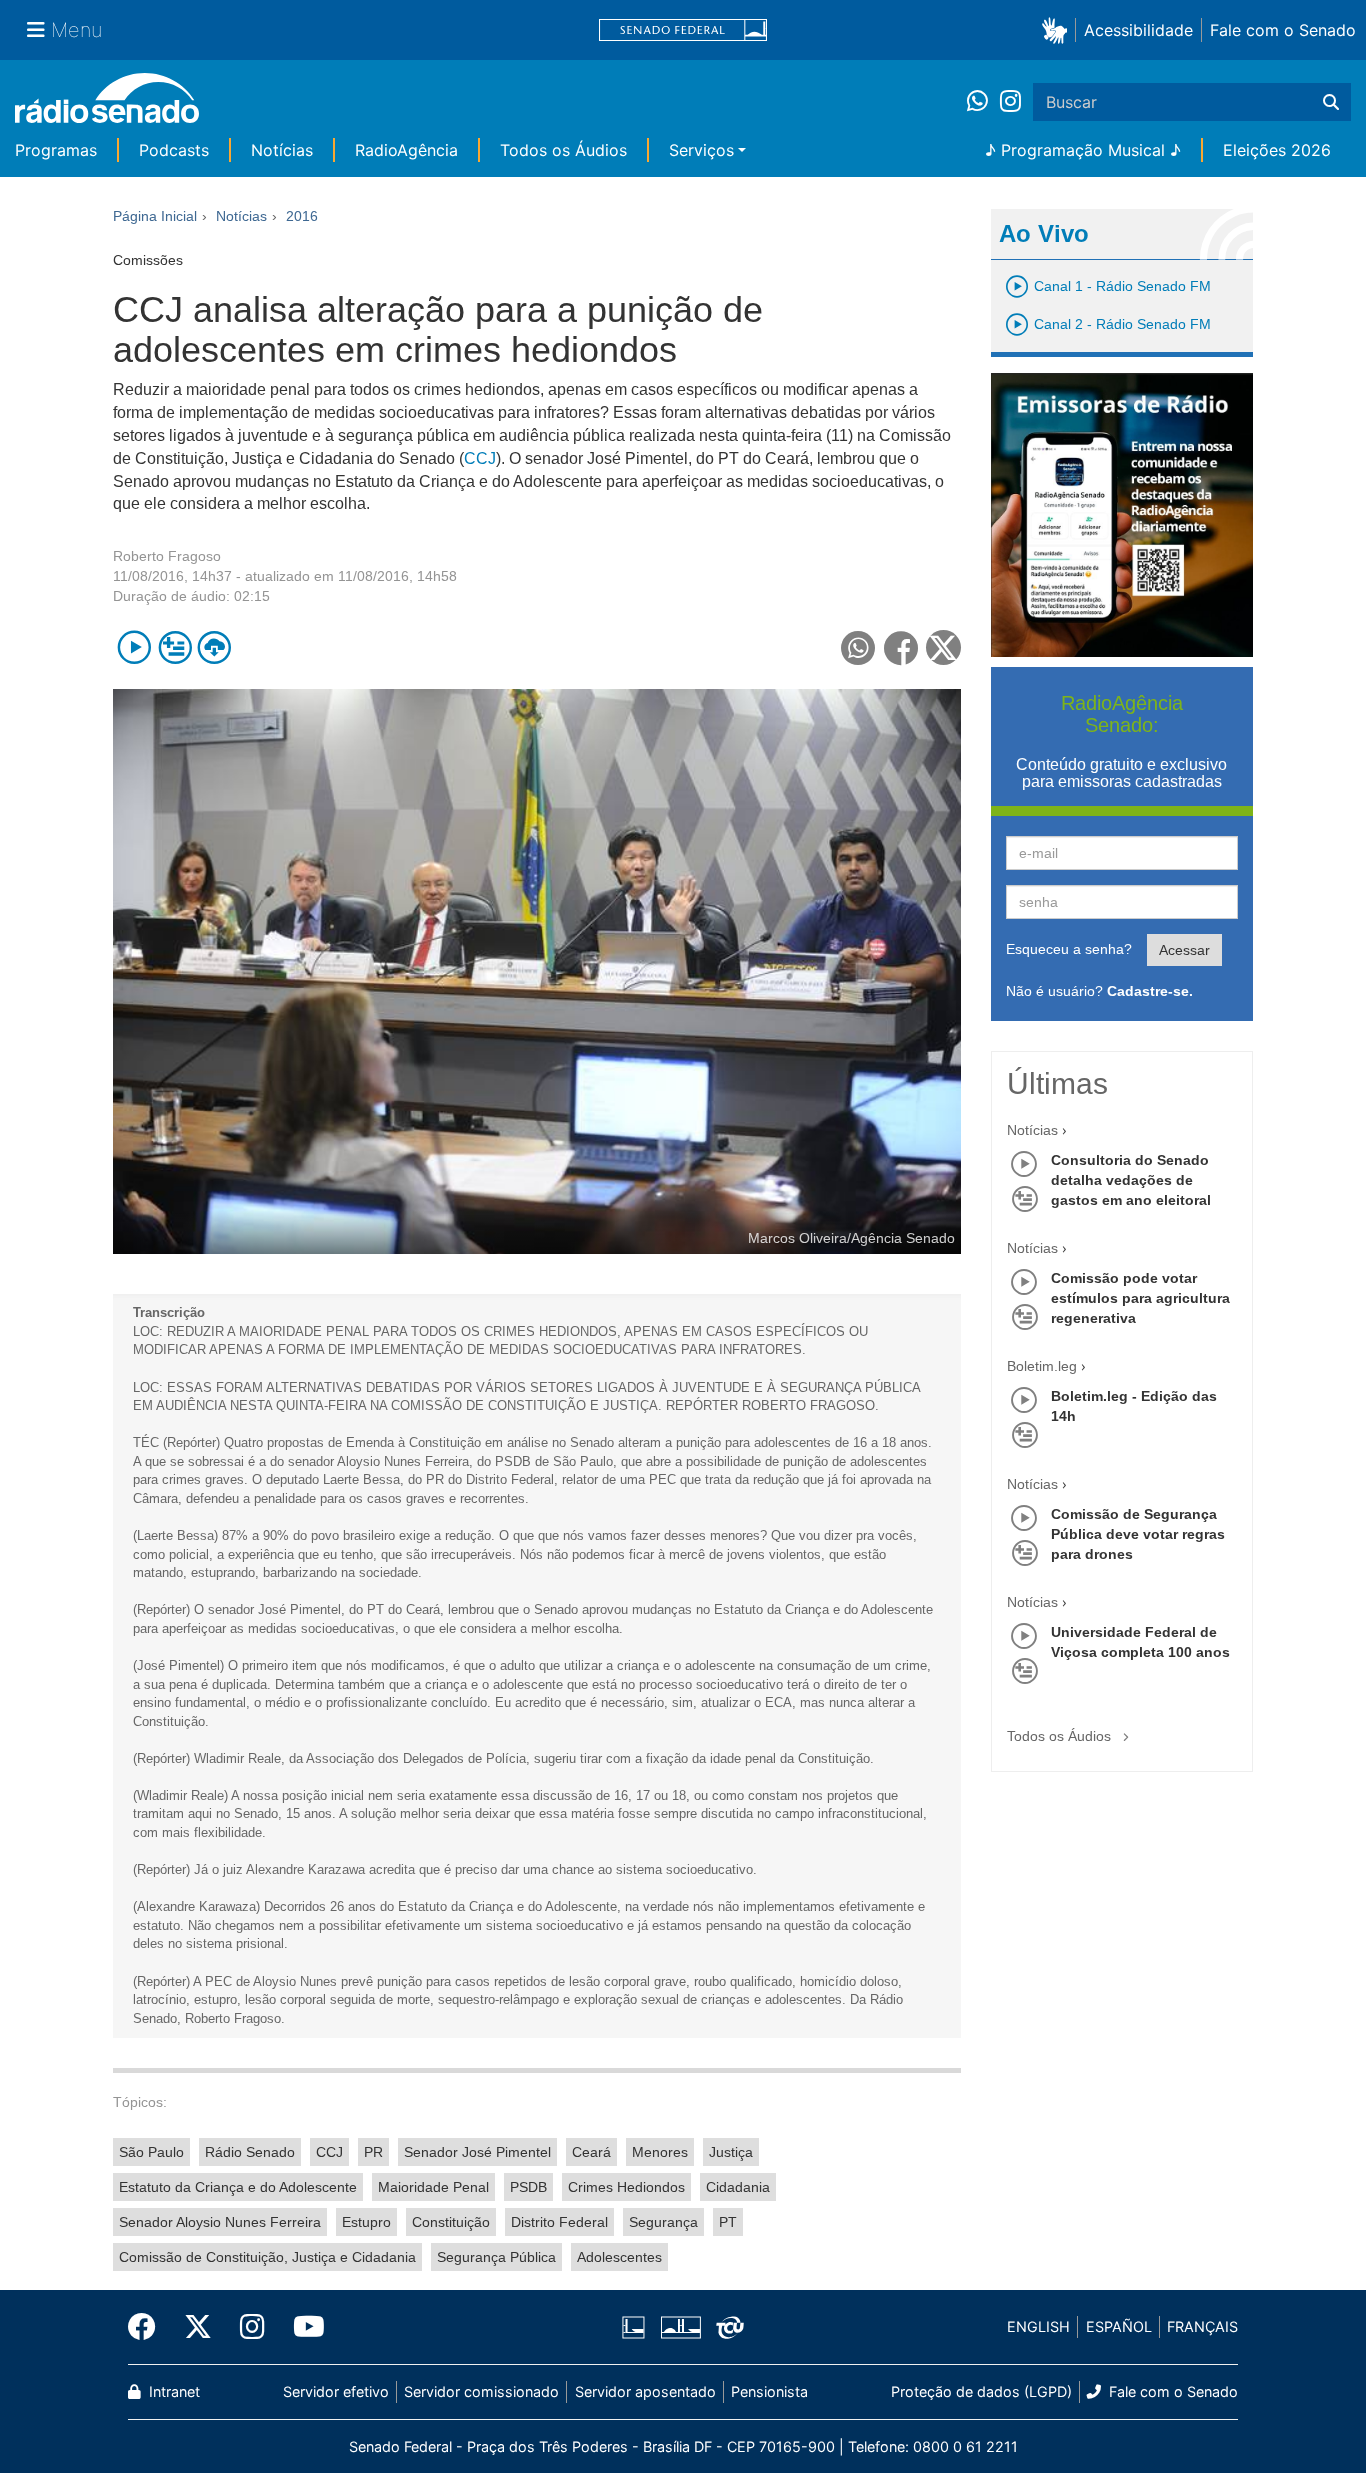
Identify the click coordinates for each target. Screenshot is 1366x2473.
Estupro (366, 2222)
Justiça (731, 2152)
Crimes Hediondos (626, 2187)
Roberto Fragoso (167, 556)
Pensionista (769, 2391)
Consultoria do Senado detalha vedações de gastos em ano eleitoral (1131, 1180)
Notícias (282, 150)
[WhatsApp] (983, 102)
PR (373, 2152)
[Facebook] (149, 2327)
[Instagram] (1010, 102)
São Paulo (151, 2152)
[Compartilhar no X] (943, 647)
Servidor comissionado (481, 2391)
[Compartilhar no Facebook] (901, 647)
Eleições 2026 (1277, 150)
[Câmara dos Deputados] (637, 2327)
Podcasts (174, 150)
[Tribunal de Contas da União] (726, 2327)
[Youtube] (302, 2327)
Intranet (172, 2391)
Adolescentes (619, 2257)
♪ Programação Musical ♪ (1083, 150)
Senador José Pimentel (477, 2152)
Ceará (591, 2152)
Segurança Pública (496, 2257)
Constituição (451, 2222)
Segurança (663, 2222)
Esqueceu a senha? (1069, 949)
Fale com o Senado (1283, 30)
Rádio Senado (250, 2152)
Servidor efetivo (336, 2391)
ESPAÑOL (1119, 2326)
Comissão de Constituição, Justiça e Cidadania (267, 2257)
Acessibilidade (1138, 30)
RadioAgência (406, 150)
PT (728, 2222)
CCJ (480, 458)
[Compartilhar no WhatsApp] (858, 647)
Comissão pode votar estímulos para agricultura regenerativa (1140, 1298)
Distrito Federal (559, 2222)
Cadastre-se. (1150, 991)
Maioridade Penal (433, 2187)
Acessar (1184, 950)
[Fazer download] (214, 647)
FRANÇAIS (1202, 2326)
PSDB (528, 2187)
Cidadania (738, 2187)
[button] (1058, 29)
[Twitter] (198, 2327)
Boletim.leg (1042, 1366)
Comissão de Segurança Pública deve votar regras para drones (1138, 1534)
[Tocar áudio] (134, 647)
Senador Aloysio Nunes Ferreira (220, 2222)
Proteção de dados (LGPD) (981, 2391)
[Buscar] (1331, 102)
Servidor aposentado (645, 2391)
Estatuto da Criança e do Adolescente (238, 2187)
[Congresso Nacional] (680, 2327)
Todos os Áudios (563, 150)
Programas (56, 150)
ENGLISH (1038, 2326)
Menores (660, 2152)
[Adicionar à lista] (174, 647)
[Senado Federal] (683, 30)
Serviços (701, 150)
